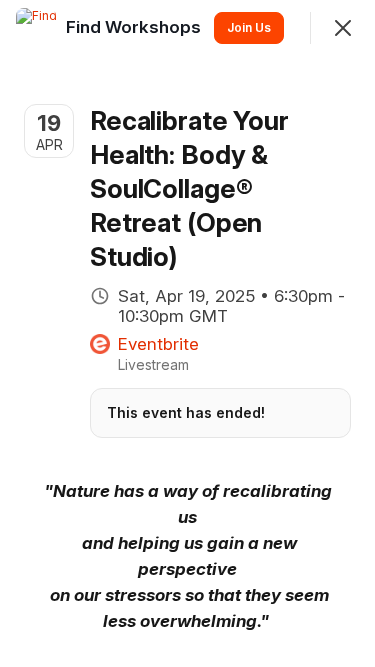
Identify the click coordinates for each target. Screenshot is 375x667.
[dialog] (187, 333)
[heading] (135, 27)
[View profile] (36, 28)
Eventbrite (158, 344)
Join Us (249, 27)
